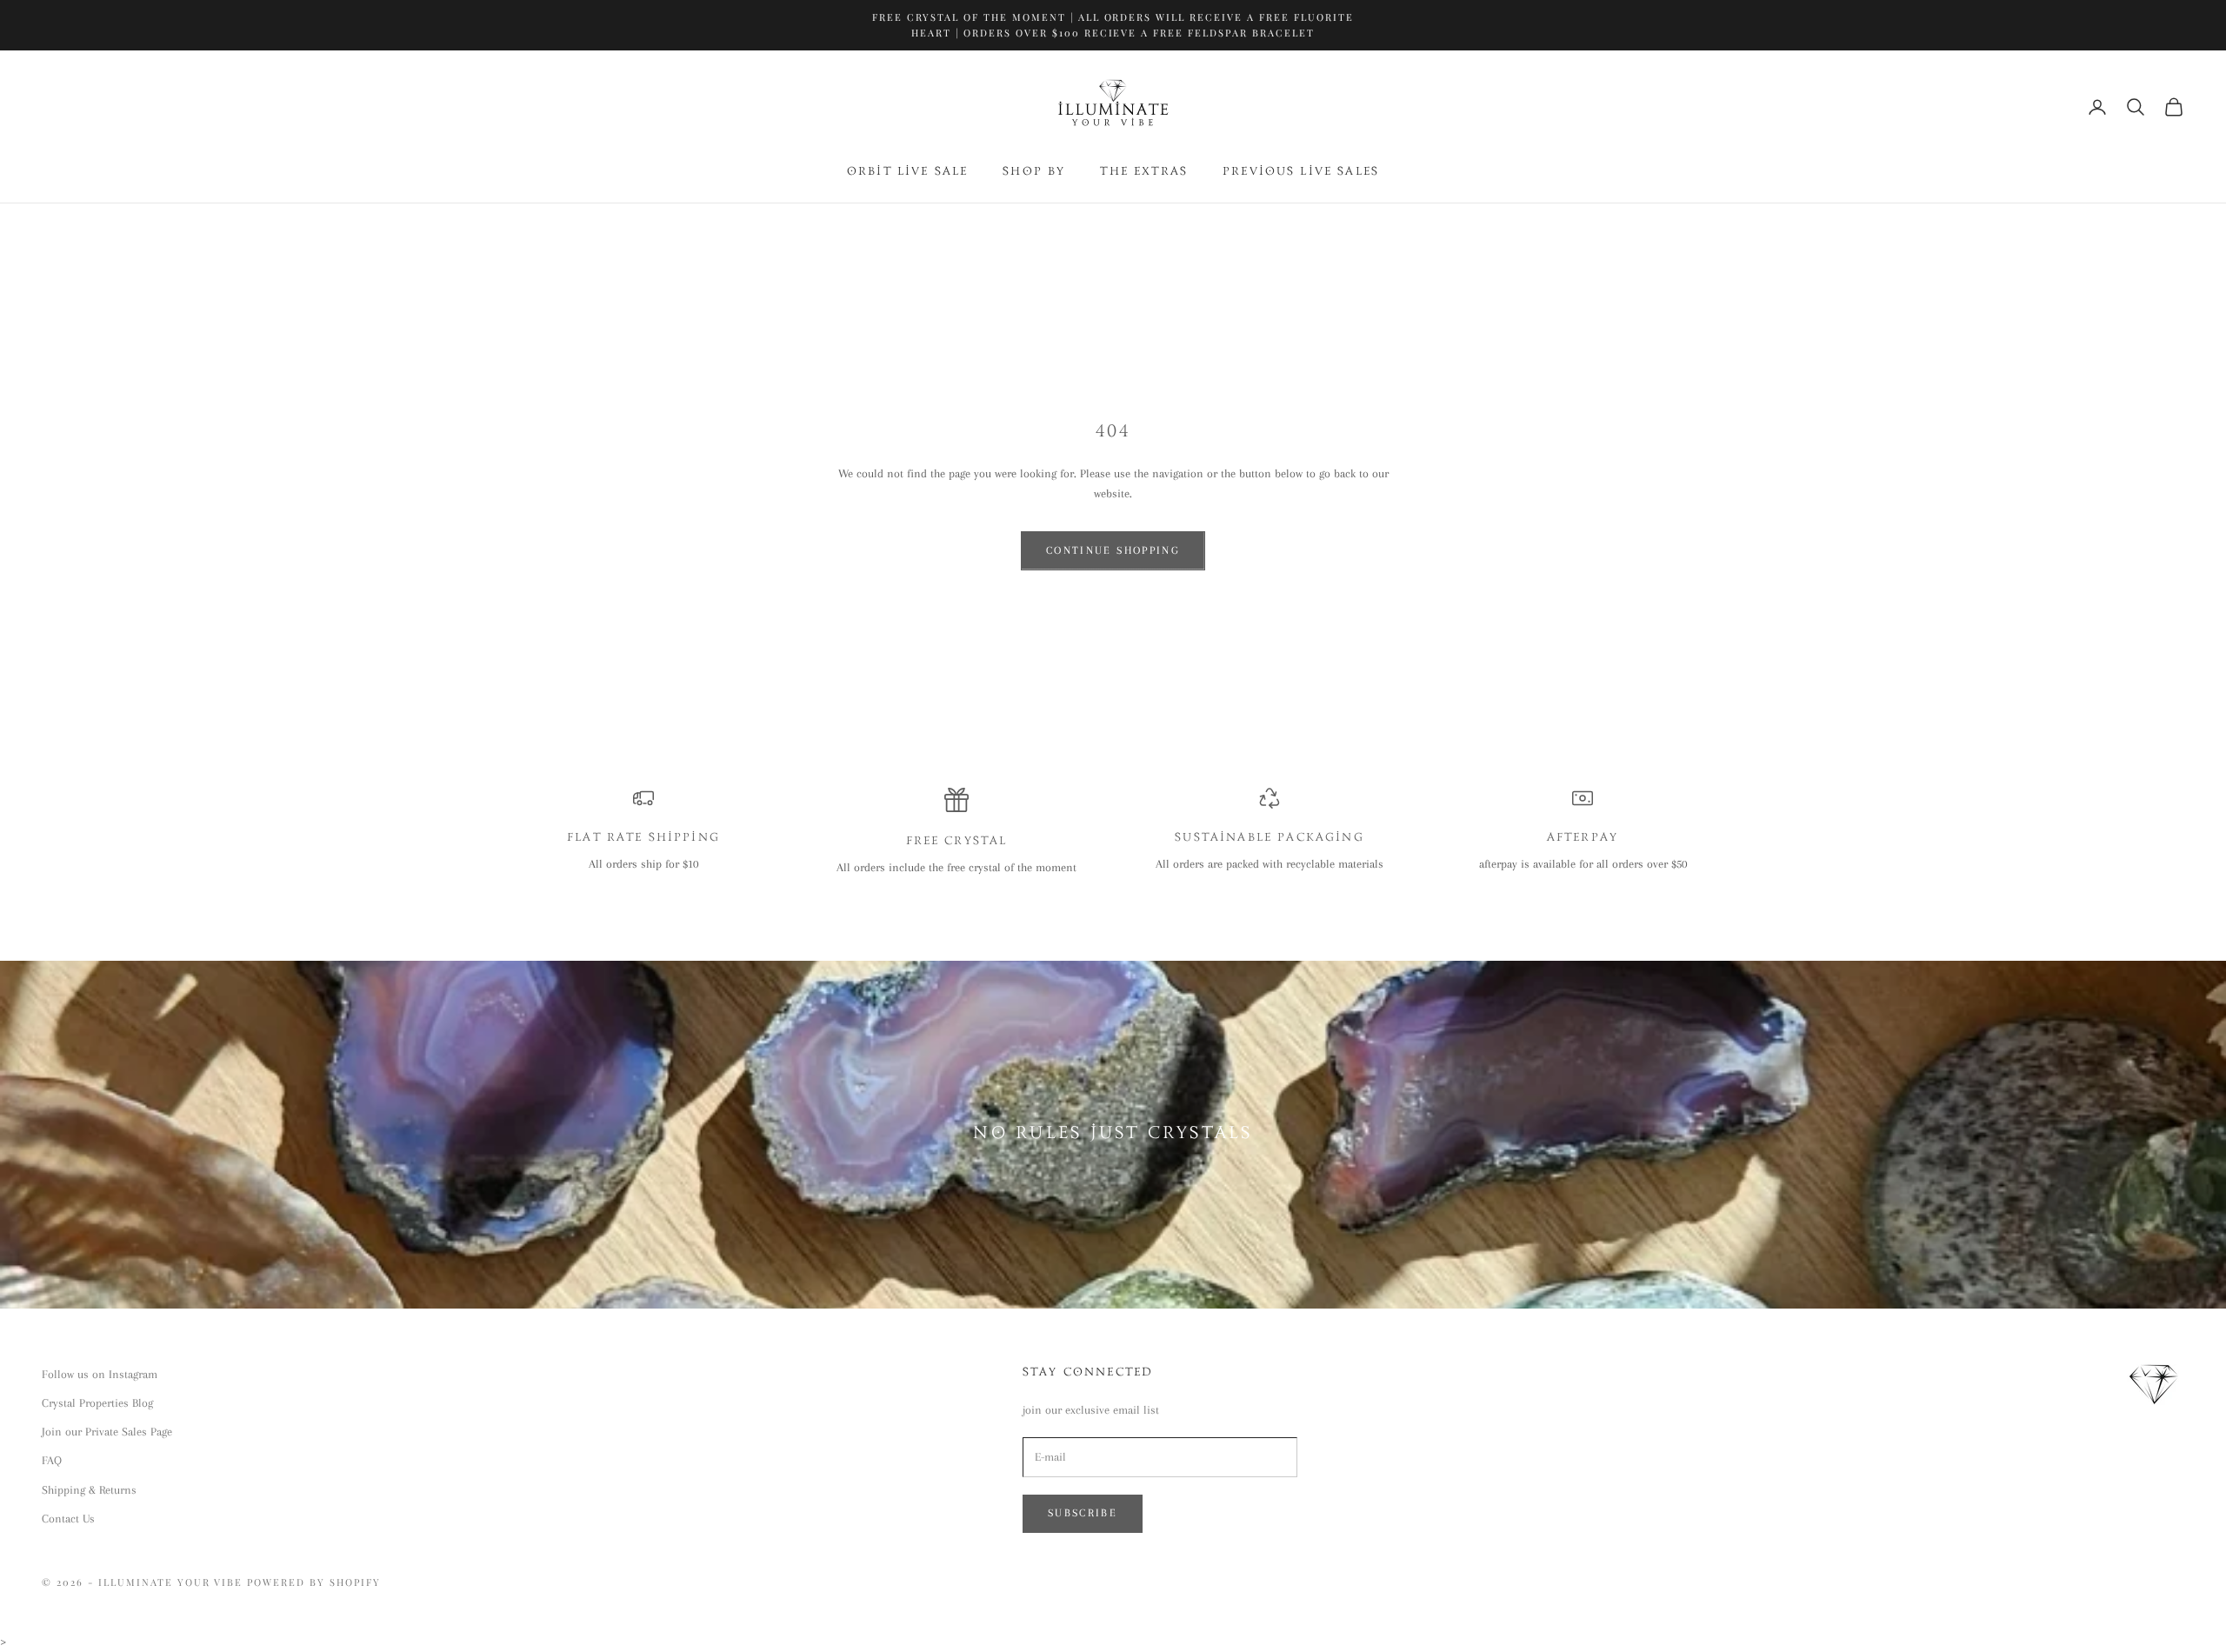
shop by (1034, 172)
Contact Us (68, 1519)
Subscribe (1083, 1513)
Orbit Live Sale (907, 172)
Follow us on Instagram (100, 1374)
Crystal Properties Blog (97, 1403)
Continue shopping (1113, 550)
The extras (1144, 172)
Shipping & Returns (89, 1490)
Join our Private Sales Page (107, 1432)
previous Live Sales (1301, 172)
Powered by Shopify (314, 1582)
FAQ (52, 1460)
